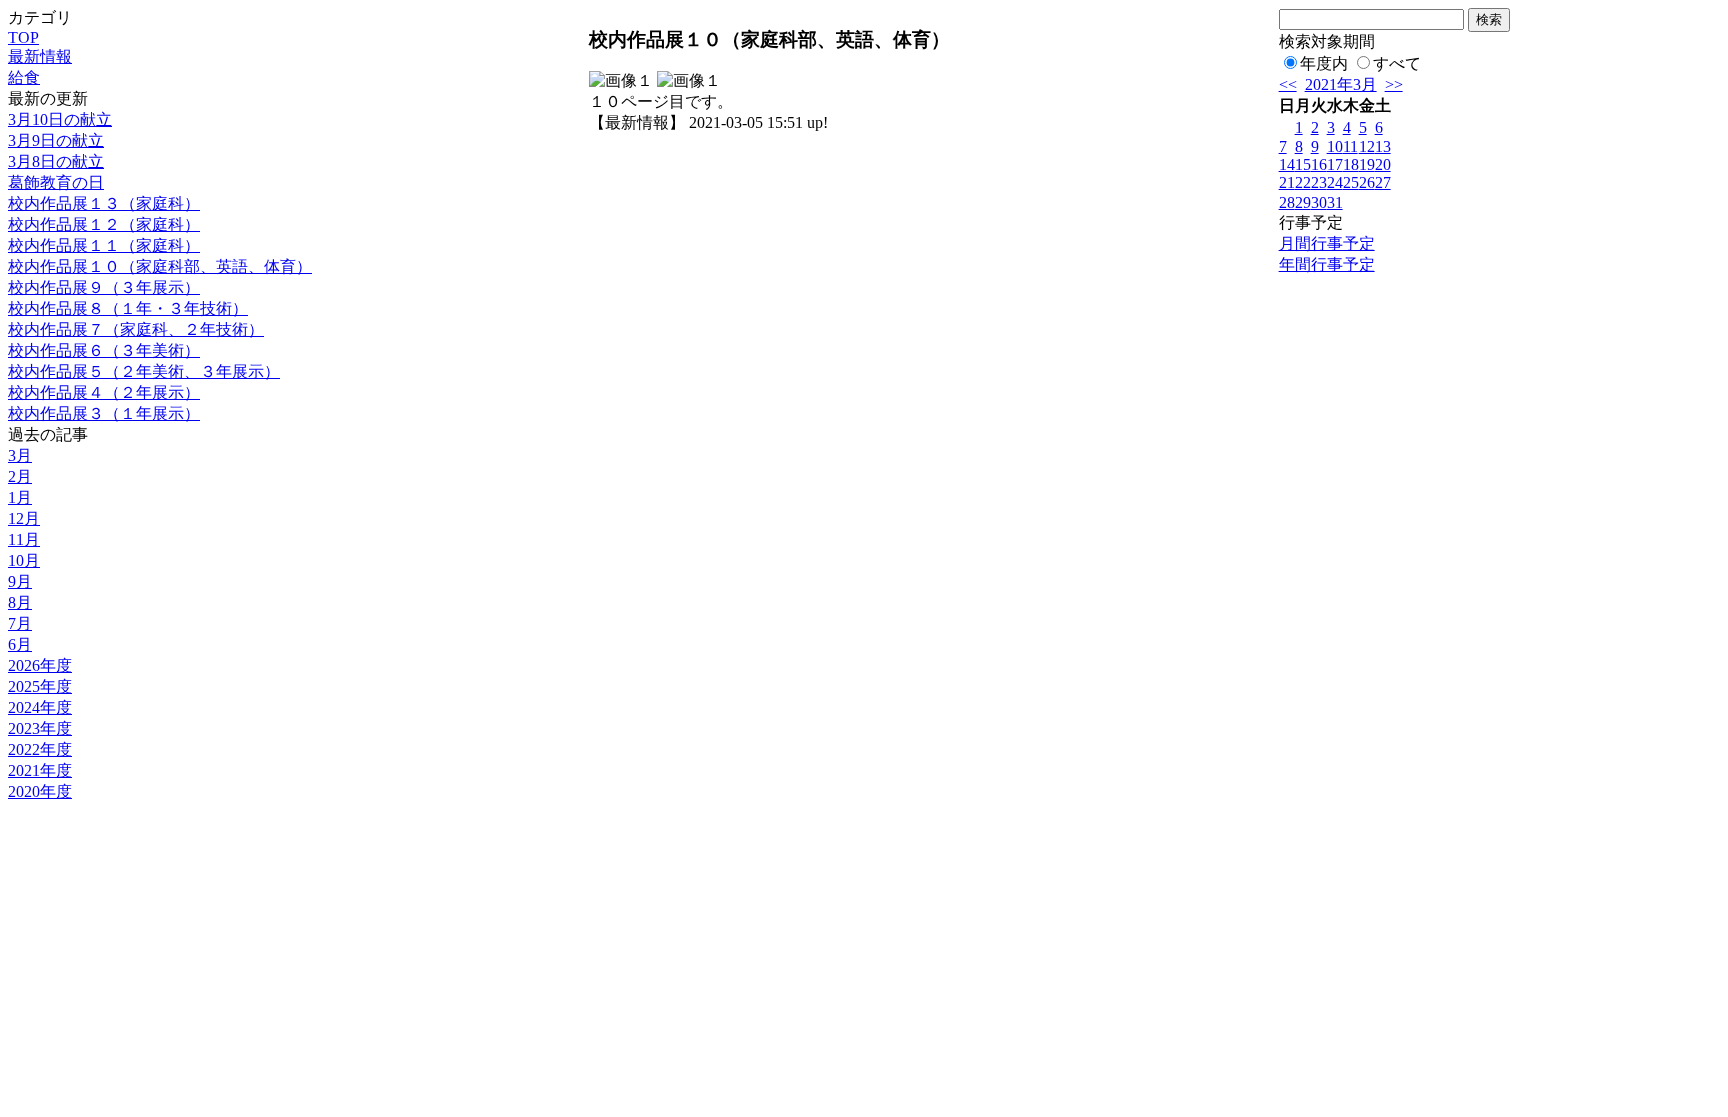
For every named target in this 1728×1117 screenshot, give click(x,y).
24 (1335, 182)
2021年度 (40, 770)
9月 (20, 581)
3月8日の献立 (56, 161)
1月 (20, 497)
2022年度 (40, 749)
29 (1303, 202)
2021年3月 (1341, 84)
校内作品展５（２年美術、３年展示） (144, 371)
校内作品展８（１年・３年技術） (128, 308)
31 (1335, 202)
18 (1351, 164)
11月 (24, 539)
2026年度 (40, 665)
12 (1367, 146)
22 (1303, 182)
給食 (24, 77)
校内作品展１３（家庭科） (104, 203)
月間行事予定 (1327, 243)
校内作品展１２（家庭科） (104, 224)
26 (1367, 182)
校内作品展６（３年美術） (104, 350)
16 (1319, 164)
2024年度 (40, 707)
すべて (1397, 63)
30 (1319, 202)
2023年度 (40, 728)
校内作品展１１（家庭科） (104, 245)
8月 (20, 602)
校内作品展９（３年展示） (104, 287)
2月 (20, 476)
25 (1351, 182)
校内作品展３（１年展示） (104, 413)
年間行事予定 (1327, 264)
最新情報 (40, 56)
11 (1350, 146)
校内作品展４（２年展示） (104, 392)
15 (1303, 164)
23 (1319, 182)
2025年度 (40, 686)
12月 (24, 518)
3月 (20, 455)
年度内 (1324, 63)
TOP (23, 37)
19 (1367, 164)
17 (1335, 164)
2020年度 (40, 791)
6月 (20, 644)
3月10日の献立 (60, 119)
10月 (24, 560)
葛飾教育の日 (56, 182)
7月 (20, 623)
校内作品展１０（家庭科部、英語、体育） (160, 266)
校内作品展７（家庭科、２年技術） (136, 329)
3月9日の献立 (56, 140)
